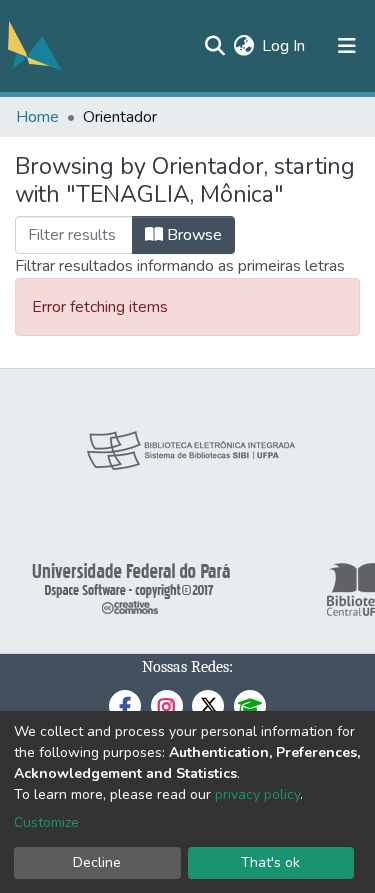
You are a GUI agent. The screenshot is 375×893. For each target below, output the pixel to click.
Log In (284, 46)
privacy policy (257, 794)
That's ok (270, 862)
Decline (97, 862)
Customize (46, 822)
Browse (192, 235)
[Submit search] (214, 46)
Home (37, 117)
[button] (243, 46)
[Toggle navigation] (347, 46)
